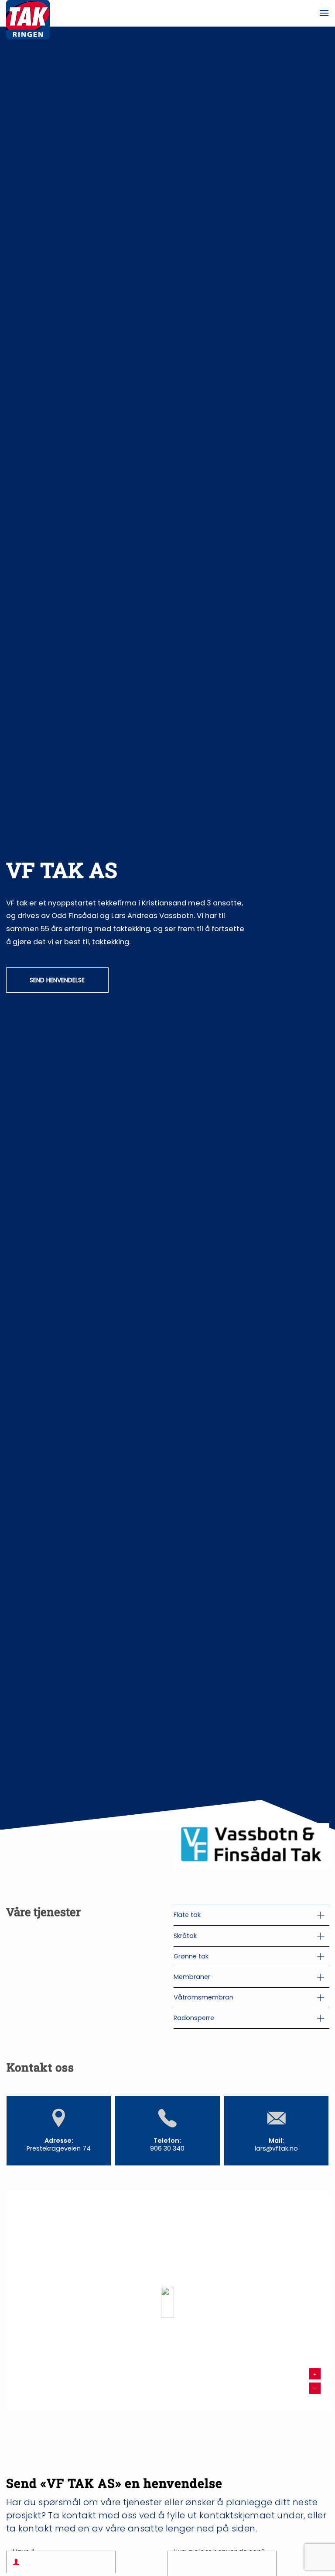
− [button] (315, 2388)
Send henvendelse (57, 980)
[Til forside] (28, 13)
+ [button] (315, 2373)
